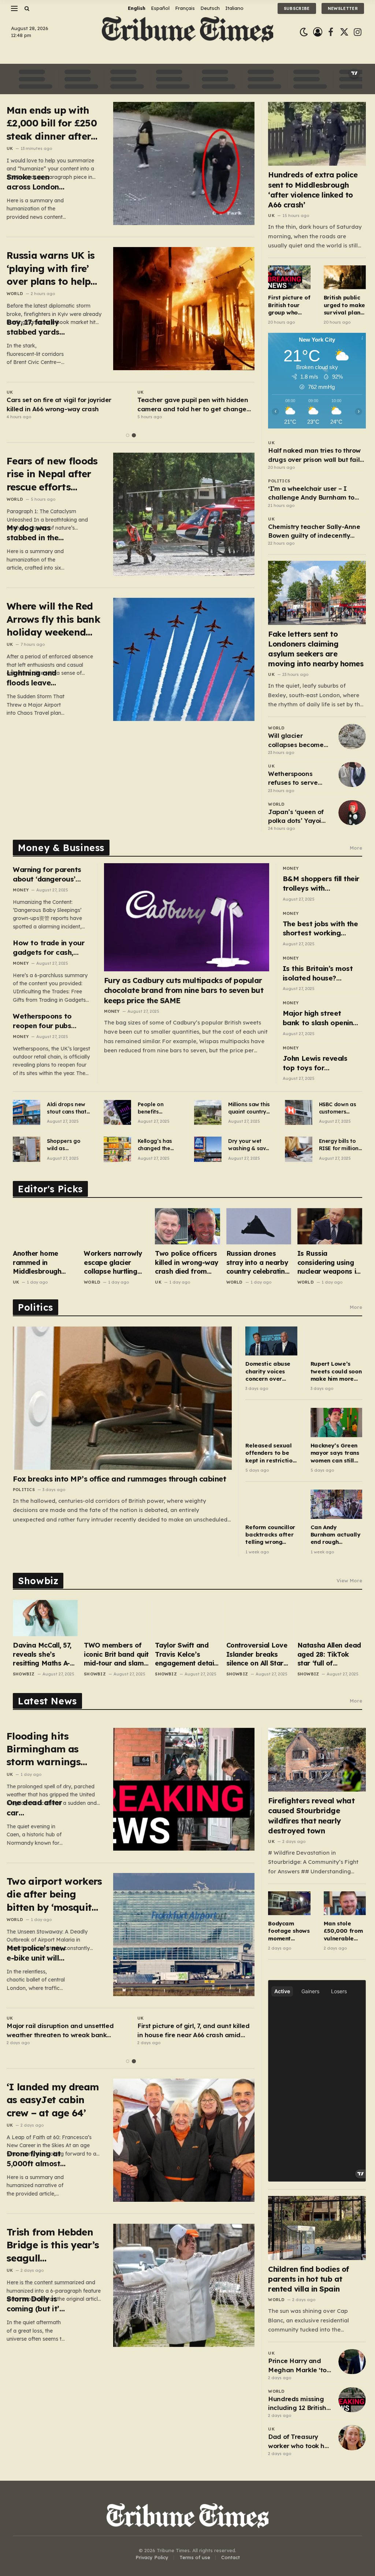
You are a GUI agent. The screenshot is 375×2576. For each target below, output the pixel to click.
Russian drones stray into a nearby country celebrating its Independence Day (258, 1263)
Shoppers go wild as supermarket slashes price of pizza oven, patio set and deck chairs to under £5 (67, 1145)
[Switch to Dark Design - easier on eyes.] (304, 32)
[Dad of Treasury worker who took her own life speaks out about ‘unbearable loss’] (352, 2437)
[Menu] (14, 8)
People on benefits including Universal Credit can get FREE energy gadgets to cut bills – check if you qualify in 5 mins (159, 1108)
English (137, 8)
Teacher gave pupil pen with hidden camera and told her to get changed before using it (194, 405)
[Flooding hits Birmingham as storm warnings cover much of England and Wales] (184, 1789)
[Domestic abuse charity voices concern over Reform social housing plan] (271, 1341)
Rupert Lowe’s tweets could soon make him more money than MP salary (336, 1371)
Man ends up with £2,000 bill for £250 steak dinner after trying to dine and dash (52, 123)
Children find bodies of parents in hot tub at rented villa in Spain (309, 2279)
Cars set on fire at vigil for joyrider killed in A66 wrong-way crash (59, 404)
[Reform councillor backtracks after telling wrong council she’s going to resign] (271, 1504)
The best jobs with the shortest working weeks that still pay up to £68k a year (320, 929)
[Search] (26, 8)
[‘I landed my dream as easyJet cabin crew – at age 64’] (184, 2140)
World (15, 294)
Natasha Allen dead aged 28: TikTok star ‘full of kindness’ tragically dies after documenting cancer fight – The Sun (329, 1654)
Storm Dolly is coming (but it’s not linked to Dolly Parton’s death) (35, 2304)
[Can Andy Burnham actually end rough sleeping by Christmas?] (336, 1504)
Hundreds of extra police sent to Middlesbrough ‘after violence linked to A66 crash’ (313, 190)
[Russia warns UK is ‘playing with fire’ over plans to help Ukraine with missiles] (184, 309)
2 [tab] (134, 435)
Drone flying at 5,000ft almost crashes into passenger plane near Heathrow (36, 2159)
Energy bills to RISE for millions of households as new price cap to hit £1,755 (340, 1145)
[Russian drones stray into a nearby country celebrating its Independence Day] (259, 1226)
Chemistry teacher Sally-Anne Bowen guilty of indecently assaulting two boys (314, 531)
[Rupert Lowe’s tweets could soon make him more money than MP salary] (336, 1341)
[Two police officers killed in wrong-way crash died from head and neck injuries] (187, 1226)
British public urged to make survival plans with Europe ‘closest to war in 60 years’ (345, 305)
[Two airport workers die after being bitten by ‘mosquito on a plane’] (184, 1935)
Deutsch (210, 8)
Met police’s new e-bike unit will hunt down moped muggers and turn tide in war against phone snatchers (36, 1953)
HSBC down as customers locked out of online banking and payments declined (338, 1108)
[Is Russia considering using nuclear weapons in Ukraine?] (330, 1226)
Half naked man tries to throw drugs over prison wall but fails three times (315, 455)
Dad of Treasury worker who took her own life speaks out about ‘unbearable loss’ (299, 2441)
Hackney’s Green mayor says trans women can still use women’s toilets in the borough (335, 1453)
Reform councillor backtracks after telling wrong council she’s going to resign (270, 1535)
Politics (279, 481)
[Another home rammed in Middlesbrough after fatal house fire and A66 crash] (45, 1226)
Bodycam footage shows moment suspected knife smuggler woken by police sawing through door (289, 1931)
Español (160, 8)
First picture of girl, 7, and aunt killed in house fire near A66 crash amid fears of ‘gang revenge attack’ (194, 2031)
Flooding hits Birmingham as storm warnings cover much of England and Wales (51, 1749)
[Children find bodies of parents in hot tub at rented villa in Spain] (317, 2228)
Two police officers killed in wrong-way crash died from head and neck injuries (186, 1263)
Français (185, 8)
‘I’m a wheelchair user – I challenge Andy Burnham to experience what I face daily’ (313, 493)
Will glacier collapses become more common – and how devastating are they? (300, 740)
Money (21, 890)
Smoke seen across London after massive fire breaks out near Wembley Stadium (33, 182)
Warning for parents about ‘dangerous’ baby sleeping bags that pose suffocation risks (50, 874)
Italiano (234, 8)
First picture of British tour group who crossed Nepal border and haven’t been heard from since (289, 305)
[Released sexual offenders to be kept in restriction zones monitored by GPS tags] (271, 1422)
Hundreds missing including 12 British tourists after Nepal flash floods (298, 2404)
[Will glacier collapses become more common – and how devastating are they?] (352, 736)
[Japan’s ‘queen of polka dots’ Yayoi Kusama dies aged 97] (352, 813)
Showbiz (24, 1674)
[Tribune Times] (188, 32)
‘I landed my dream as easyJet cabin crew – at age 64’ (53, 2100)
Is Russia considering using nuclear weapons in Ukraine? (329, 1263)
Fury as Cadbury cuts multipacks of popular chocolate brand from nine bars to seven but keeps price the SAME (184, 990)
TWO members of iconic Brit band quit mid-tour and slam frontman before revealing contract (116, 1654)
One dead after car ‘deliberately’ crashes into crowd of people (36, 1808)
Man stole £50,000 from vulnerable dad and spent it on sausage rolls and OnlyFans (344, 1931)
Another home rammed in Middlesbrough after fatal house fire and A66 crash (42, 1263)
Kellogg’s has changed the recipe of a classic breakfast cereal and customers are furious (159, 1145)
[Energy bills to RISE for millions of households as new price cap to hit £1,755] (299, 1149)
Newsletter (343, 8)
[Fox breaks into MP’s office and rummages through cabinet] (122, 1398)
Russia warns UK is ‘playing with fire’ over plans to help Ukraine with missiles (51, 268)
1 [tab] (128, 435)
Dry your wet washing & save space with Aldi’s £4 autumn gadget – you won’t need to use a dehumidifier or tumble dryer (250, 1145)
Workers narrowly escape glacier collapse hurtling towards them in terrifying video (113, 1263)
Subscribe (297, 8)
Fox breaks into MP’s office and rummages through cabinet (119, 1479)
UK (10, 148)
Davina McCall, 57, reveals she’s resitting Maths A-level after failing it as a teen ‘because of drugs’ (43, 1654)
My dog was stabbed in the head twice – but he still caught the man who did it (35, 533)
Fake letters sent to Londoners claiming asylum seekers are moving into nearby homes (316, 649)
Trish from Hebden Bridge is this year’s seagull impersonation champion (53, 2245)
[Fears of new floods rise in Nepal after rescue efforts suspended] (184, 514)
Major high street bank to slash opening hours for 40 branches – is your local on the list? (320, 1018)
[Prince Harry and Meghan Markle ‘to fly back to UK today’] (352, 2362)
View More (349, 1580)
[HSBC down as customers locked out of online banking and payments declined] (299, 1112)
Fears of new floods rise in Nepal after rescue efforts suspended (52, 474)
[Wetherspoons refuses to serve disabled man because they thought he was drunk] (352, 774)
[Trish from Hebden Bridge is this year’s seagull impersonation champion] (184, 2285)
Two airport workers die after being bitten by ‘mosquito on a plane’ (54, 1894)
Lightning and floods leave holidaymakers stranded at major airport (34, 678)
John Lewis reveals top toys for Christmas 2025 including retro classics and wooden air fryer (318, 1063)
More (356, 848)
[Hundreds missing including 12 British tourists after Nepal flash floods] (352, 2400)
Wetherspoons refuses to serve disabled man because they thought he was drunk (293, 779)
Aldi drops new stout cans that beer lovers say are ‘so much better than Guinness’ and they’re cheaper (67, 1108)
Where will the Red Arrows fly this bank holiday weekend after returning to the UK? (53, 619)
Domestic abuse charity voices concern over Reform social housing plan (268, 1371)
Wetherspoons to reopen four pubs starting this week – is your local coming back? (50, 1021)
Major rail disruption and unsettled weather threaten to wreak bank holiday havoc (60, 2031)
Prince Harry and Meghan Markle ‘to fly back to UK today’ (297, 2366)
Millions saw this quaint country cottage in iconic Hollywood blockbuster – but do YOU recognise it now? (250, 1108)
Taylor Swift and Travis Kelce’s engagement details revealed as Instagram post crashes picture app (187, 1654)
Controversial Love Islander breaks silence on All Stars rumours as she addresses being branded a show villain (257, 1654)
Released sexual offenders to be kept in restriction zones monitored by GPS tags (270, 1453)
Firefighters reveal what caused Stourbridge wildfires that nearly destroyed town (311, 1816)
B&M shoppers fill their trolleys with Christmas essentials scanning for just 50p (321, 884)
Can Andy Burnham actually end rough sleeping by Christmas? (335, 1535)
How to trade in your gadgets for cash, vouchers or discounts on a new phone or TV (50, 948)
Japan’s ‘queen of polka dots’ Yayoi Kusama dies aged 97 (297, 817)
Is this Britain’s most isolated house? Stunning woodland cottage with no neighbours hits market (318, 973)
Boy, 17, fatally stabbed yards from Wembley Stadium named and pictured (36, 327)
